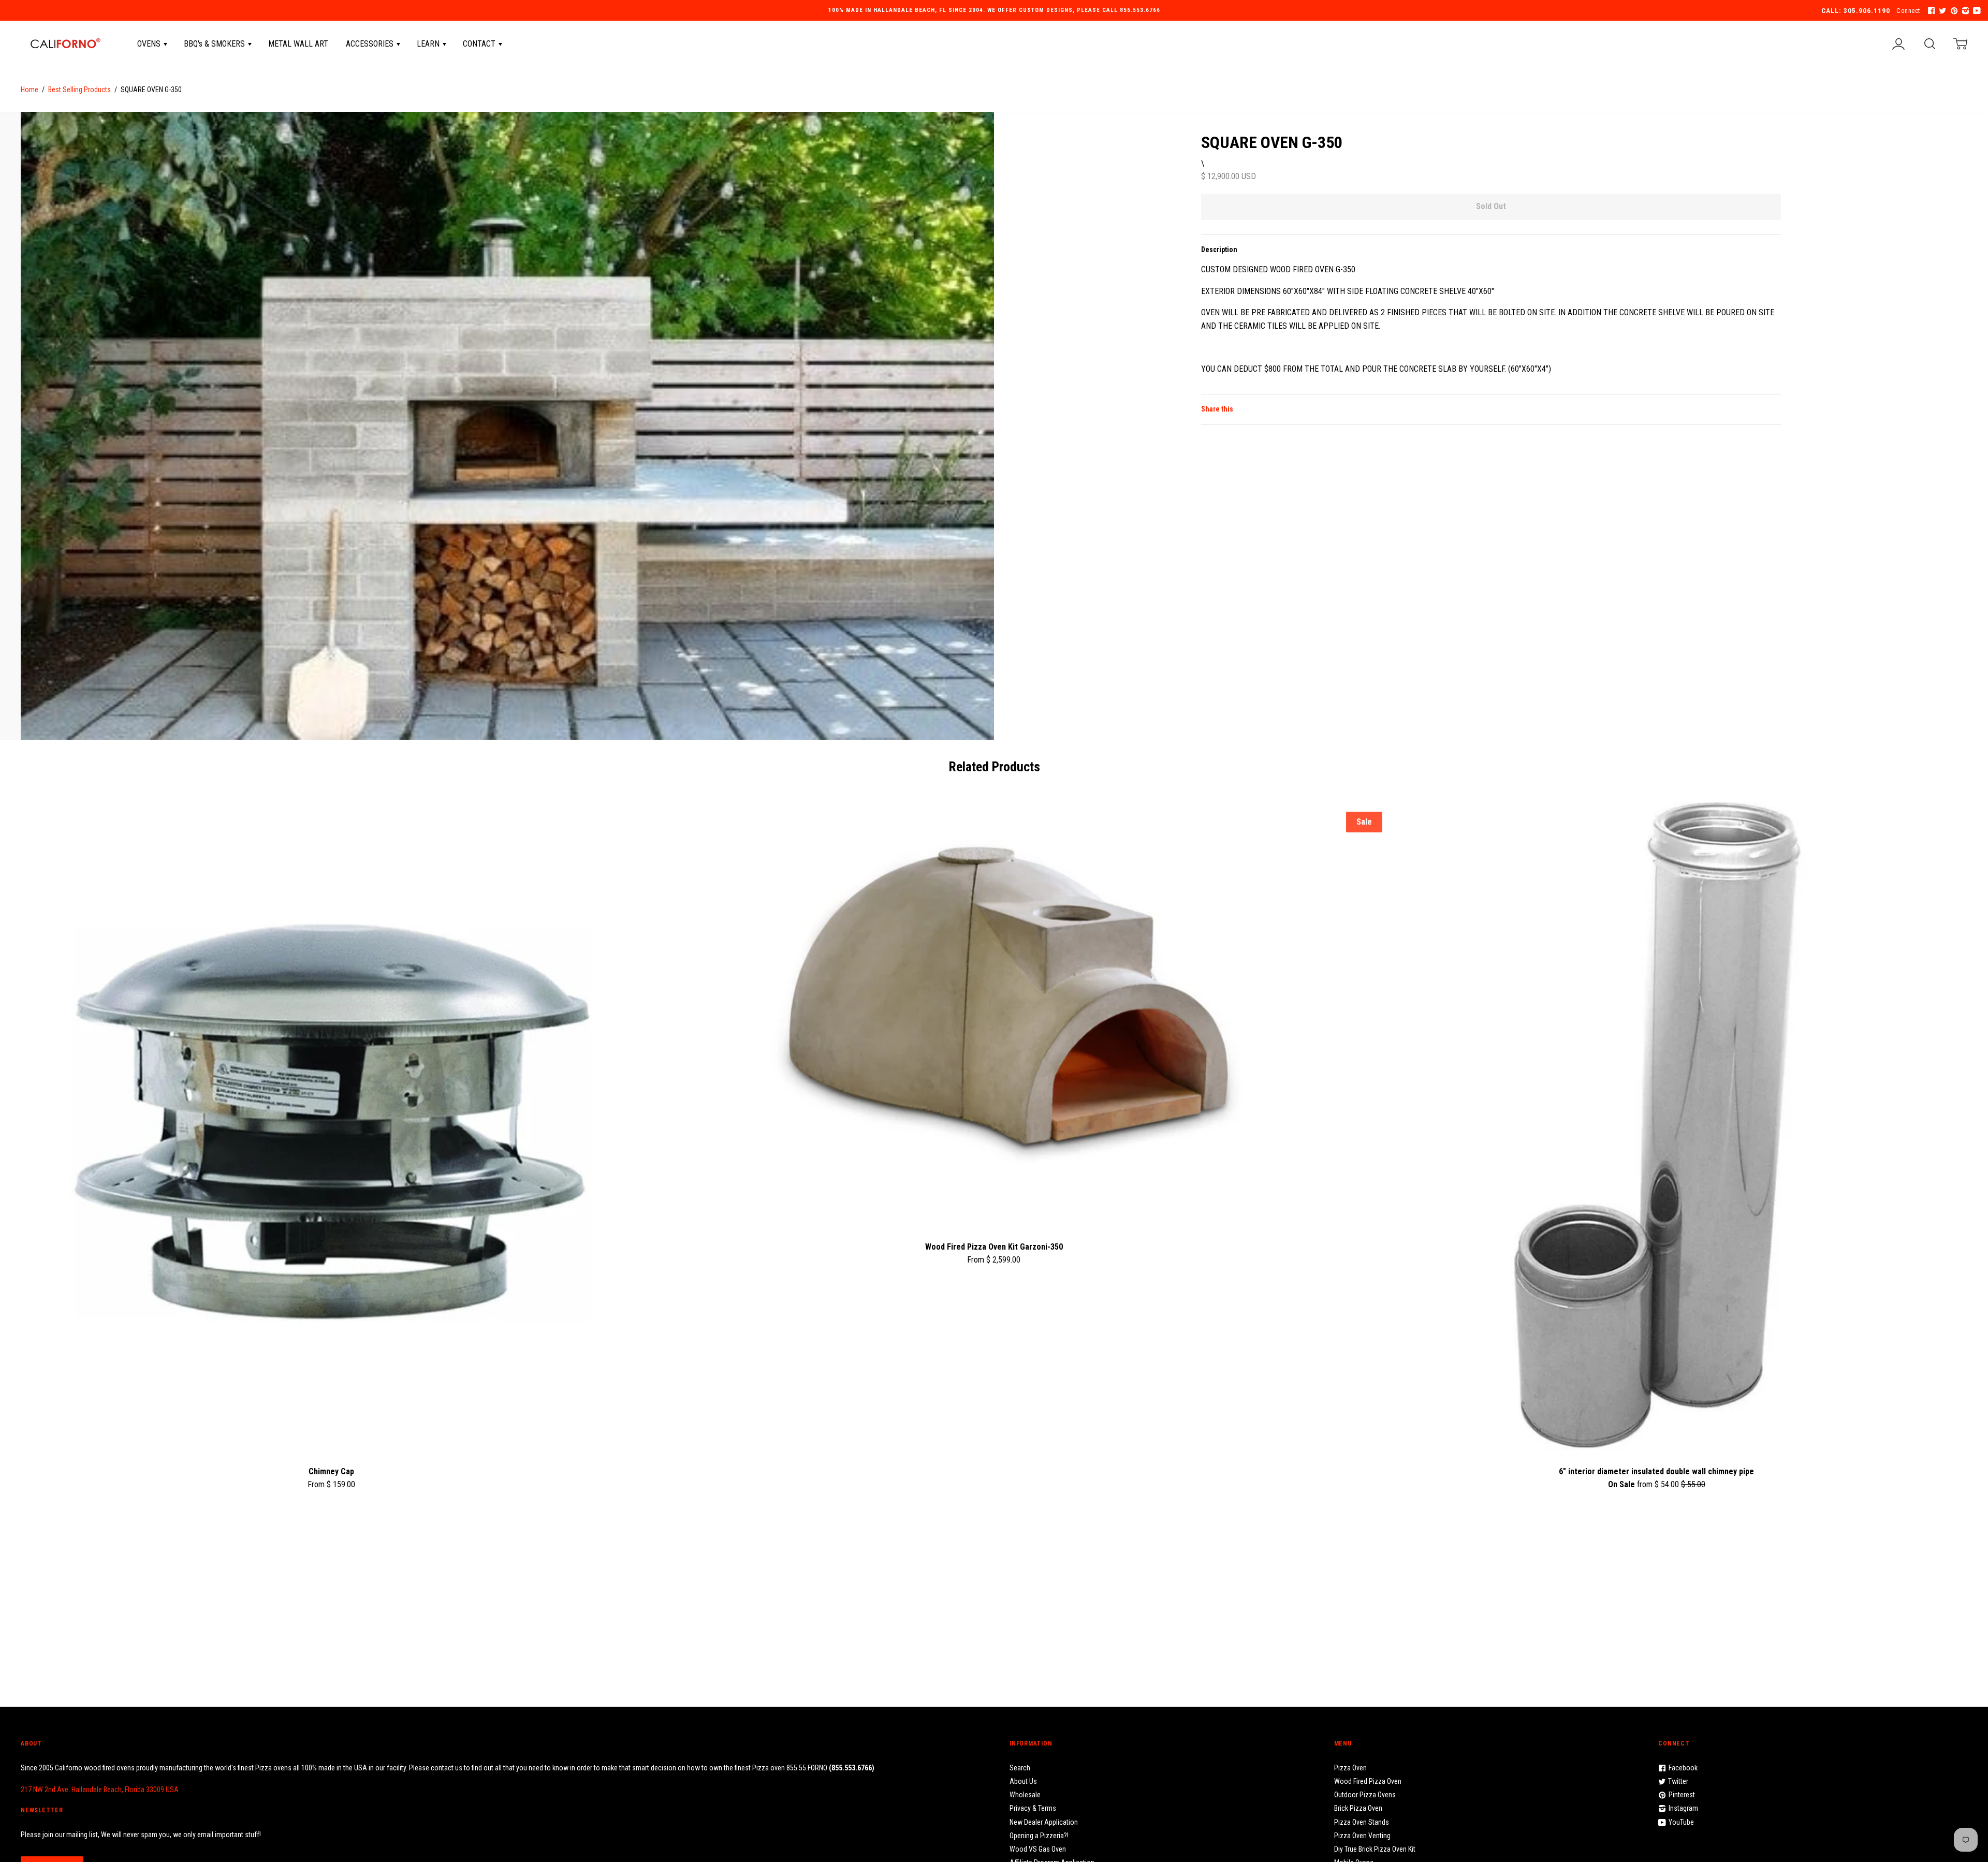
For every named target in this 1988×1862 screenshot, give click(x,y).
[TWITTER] (1941, 11)
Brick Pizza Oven (1358, 1808)
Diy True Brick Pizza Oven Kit (1375, 1849)
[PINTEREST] (1953, 11)
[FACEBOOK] (1930, 11)
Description (1219, 250)
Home (30, 90)
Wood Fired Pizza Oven (1368, 1781)
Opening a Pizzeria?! (1039, 1836)
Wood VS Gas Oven (1038, 1849)
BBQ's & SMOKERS (215, 44)
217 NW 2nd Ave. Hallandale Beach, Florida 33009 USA (100, 1790)
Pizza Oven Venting (1362, 1836)
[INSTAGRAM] (1964, 11)
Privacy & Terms (1033, 1808)
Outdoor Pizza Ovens (1365, 1795)
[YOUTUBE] (1976, 11)
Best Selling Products (79, 90)
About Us (1023, 1781)
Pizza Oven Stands (1362, 1822)
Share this (1217, 409)
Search (1020, 1768)
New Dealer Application (1044, 1822)
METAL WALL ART (298, 44)
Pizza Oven (1350, 1768)
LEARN (429, 44)
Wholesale (1025, 1795)
